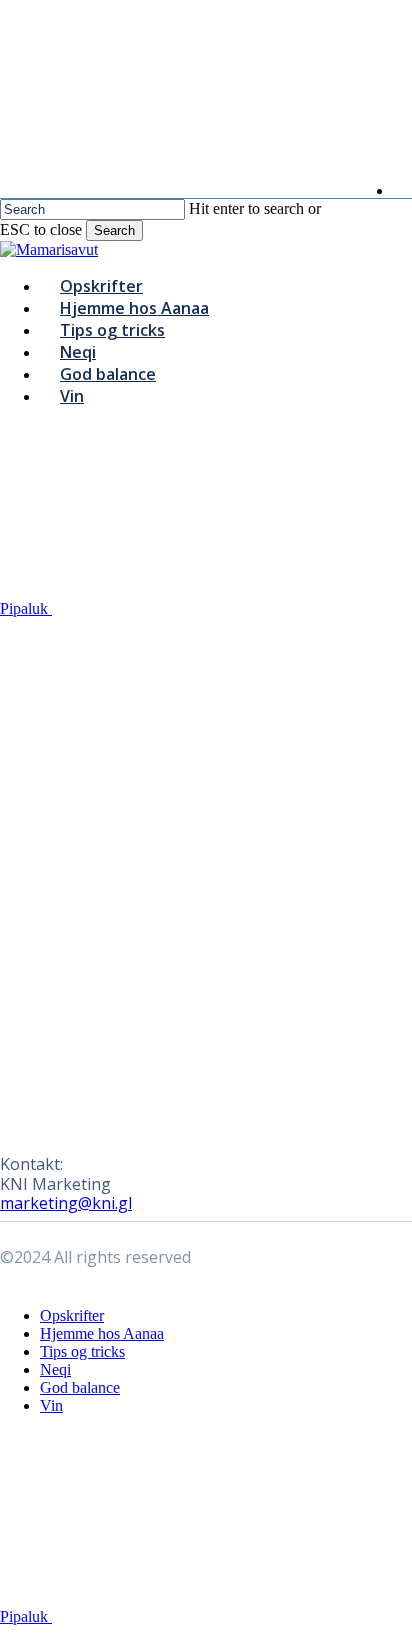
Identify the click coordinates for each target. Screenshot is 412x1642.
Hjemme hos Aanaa (102, 1333)
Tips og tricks (82, 1351)
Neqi (55, 1369)
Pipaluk (26, 608)
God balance (80, 1387)
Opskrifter (72, 1315)
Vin (51, 1405)
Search (114, 230)
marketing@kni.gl (66, 1203)
